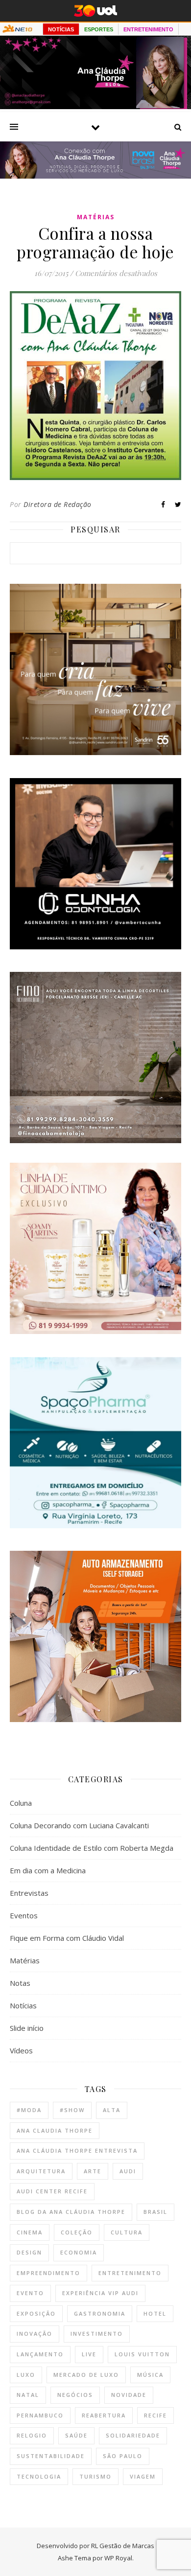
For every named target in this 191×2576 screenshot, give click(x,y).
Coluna (21, 1803)
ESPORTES (99, 29)
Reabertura (104, 2415)
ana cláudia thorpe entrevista (77, 2150)
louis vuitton (142, 2354)
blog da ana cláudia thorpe (71, 2212)
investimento (97, 2334)
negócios (75, 2395)
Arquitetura (41, 2171)
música (150, 2375)
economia (79, 2252)
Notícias (23, 2005)
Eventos (24, 1915)
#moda (29, 2110)
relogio (32, 2435)
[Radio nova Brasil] (95, 176)
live (89, 2354)
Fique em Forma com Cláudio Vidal (67, 1938)
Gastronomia (100, 2313)
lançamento (40, 2354)
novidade (129, 2395)
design (29, 2252)
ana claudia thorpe (55, 2130)
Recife (155, 2415)
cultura (127, 2232)
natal (28, 2395)
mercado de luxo (86, 2375)
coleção (77, 2232)
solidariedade (133, 2435)
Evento (30, 2293)
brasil (155, 2212)
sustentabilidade (51, 2456)
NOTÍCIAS (61, 29)
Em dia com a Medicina (48, 1870)
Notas (20, 1983)
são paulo (123, 2456)
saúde (76, 2435)
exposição (36, 2313)
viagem (143, 2476)
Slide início (27, 2028)
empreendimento (48, 2273)
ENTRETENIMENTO (148, 29)
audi (128, 2171)
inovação (35, 2334)
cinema (30, 2232)
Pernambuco (40, 2415)
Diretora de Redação (58, 504)
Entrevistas (29, 1893)
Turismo (95, 2476)
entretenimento (130, 2273)
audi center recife (52, 2191)
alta (112, 2110)
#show (72, 2110)
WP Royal (118, 2558)
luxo (26, 2375)
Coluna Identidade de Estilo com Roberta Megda (92, 1848)
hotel (155, 2313)
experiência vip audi (100, 2293)
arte (93, 2171)
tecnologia (39, 2476)
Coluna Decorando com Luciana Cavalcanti (79, 1825)
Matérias (96, 217)
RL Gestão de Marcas (123, 2546)
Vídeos (21, 2050)
